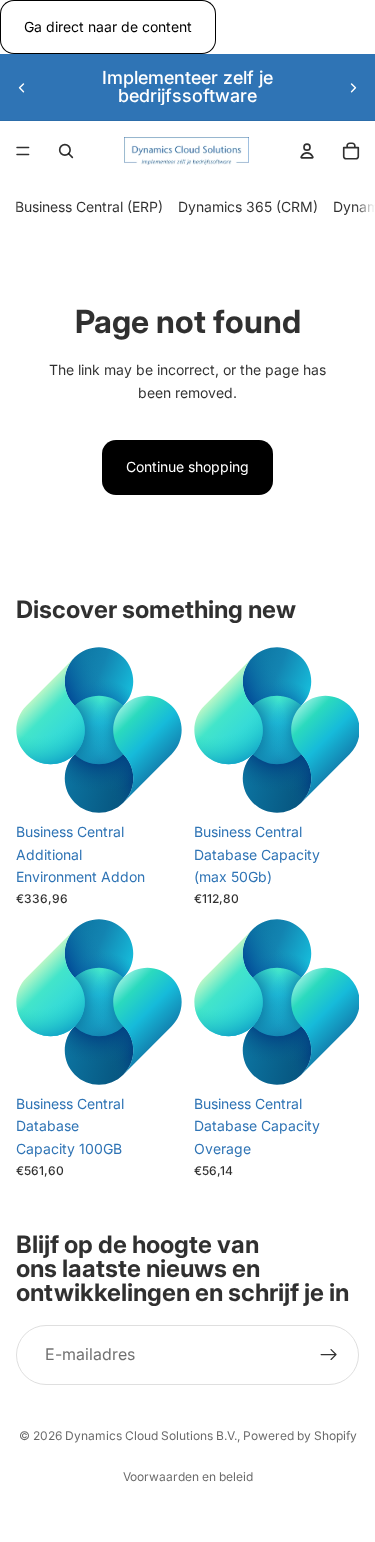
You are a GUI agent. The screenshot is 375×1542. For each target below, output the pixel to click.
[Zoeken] (66, 151)
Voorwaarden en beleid (188, 1476)
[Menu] (23, 152)
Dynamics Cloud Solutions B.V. (151, 1435)
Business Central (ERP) (89, 207)
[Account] (307, 151)
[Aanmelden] (329, 1355)
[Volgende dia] (353, 87)
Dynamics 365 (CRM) (248, 207)
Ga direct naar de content (108, 26)
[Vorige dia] (22, 87)
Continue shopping (187, 466)
